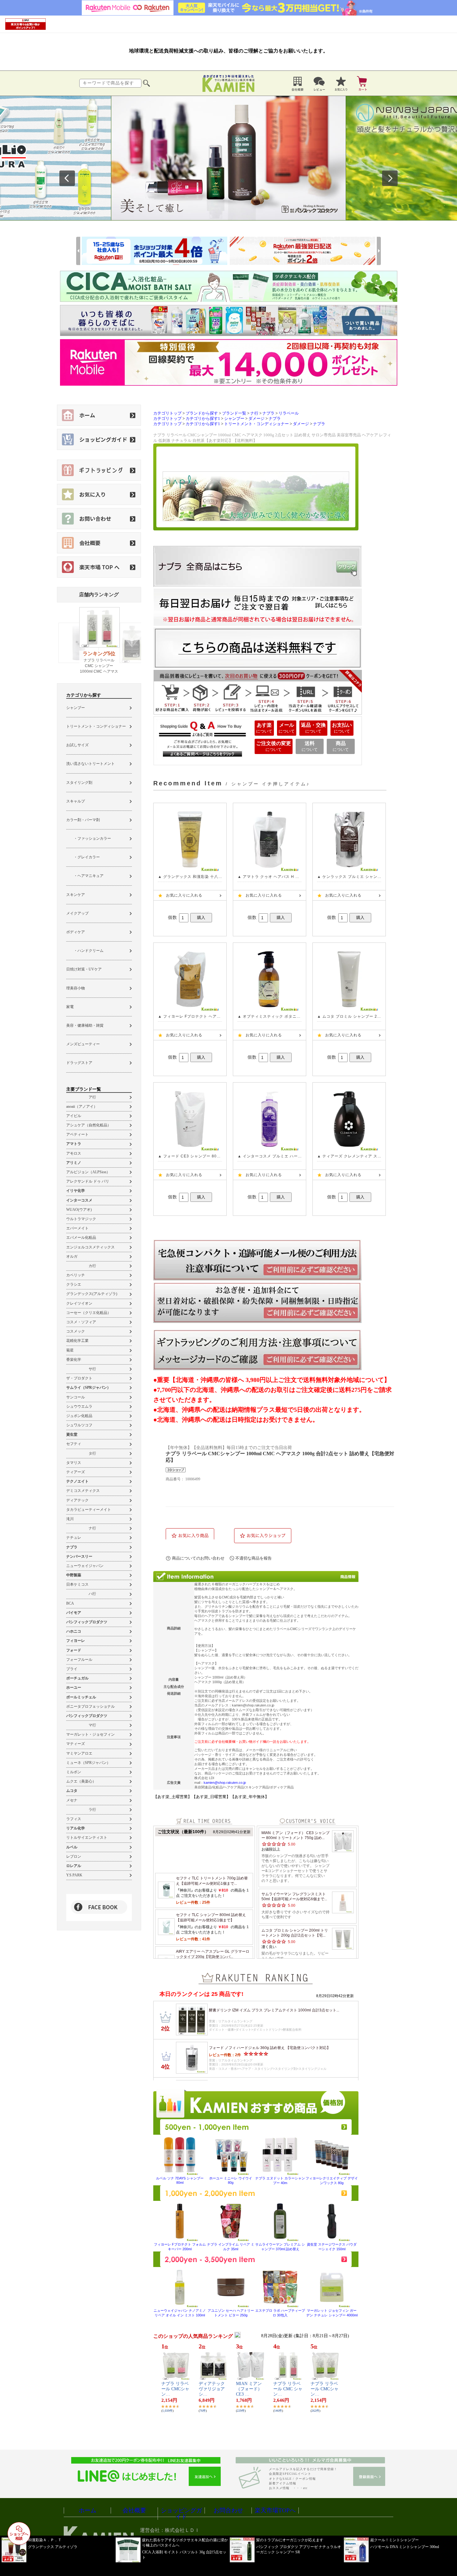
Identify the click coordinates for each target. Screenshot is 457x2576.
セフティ (74, 1444)
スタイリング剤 (79, 783)
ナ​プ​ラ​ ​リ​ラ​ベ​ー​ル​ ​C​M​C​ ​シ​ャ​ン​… (288, 2389)
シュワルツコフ (79, 1425)
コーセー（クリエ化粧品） (89, 1313)
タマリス (74, 1463)
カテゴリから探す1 (203, 419)
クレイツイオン (79, 1303)
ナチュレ (74, 1538)
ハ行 (92, 1594)
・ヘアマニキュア (85, 876)
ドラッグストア (79, 1063)
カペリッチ (76, 1275)
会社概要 (134, 2510)
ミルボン (74, 1772)
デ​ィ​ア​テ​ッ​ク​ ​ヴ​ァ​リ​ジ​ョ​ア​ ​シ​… (212, 2389)
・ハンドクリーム (85, 951)
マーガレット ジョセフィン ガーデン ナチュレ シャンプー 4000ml (332, 2313)
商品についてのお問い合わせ (198, 1558)
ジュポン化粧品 (79, 1416)
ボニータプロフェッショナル (90, 1706)
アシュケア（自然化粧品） (89, 1125)
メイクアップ (77, 913)
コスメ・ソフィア (81, 1322)
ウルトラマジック (81, 1219)
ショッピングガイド (181, 2514)
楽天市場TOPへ (275, 2510)
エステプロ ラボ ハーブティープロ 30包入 (280, 2313)
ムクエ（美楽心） (81, 1781)
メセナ (72, 1800)
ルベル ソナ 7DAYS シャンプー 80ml (180, 2180)
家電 (70, 1007)
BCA (70, 1603)
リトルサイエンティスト (87, 1838)
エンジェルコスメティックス (90, 1247)
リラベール (289, 413)
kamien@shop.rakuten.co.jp (225, 1783)
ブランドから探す (202, 413)
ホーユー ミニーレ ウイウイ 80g (231, 2180)
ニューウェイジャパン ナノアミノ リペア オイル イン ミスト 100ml (180, 2313)
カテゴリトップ (167, 413)
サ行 (92, 1369)
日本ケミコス (77, 1584)
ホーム (88, 2510)
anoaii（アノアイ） (82, 1106)
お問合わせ (228, 2510)
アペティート (77, 1134)
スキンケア (76, 895)
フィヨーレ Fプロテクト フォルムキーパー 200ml (180, 2247)
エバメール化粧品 (81, 1238)
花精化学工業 (77, 1341)
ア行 (92, 1097)
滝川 (70, 1519)
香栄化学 (74, 1360)
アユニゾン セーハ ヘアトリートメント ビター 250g (231, 2313)
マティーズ (76, 1744)
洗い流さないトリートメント (90, 764)
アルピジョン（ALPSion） (88, 1172)
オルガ (72, 1256)
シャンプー (76, 708)
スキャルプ (76, 801)
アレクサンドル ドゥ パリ (88, 1181)
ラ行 (92, 1810)
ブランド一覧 (234, 413)
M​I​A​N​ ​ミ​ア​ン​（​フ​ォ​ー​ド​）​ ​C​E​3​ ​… (250, 2389)
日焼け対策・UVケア (84, 969)
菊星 (70, 1350)
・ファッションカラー (89, 838)
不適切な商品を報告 (254, 1558)
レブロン (74, 1856)
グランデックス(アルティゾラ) (92, 1294)
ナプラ (268, 413)
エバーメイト (77, 1228)
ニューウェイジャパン (85, 1566)
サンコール (76, 1397)
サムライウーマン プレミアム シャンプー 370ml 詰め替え (280, 2247)
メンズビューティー (83, 1044)
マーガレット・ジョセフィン (90, 1734)
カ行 (92, 1266)
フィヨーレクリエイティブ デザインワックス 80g (332, 2181)
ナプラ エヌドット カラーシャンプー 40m (280, 2181)
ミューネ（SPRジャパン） (88, 1763)
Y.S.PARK (74, 1875)
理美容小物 (76, 988)
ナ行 (92, 1528)
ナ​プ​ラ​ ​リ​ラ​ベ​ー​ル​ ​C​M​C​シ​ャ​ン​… (175, 2389)
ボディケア (76, 932)
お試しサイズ (77, 745)
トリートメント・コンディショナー (96, 726)
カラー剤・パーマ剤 (83, 820)
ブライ (72, 1669)
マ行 (92, 1725)
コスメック (76, 1331)
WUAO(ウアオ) (79, 1210)
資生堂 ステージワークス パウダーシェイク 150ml (332, 2247)
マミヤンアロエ (79, 1753)
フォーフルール (79, 1660)
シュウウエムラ (79, 1406)
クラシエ (74, 1284)
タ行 (92, 1453)
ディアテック (77, 1500)
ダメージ (256, 419)
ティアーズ (76, 1472)
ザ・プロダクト (79, 1378)
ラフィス (74, 1819)
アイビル (74, 1116)
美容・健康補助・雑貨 (85, 1025)
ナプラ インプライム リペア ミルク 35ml (231, 2247)
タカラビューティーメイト (89, 1510)
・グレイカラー (83, 857)
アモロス (74, 1153)
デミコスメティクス (83, 1491)
